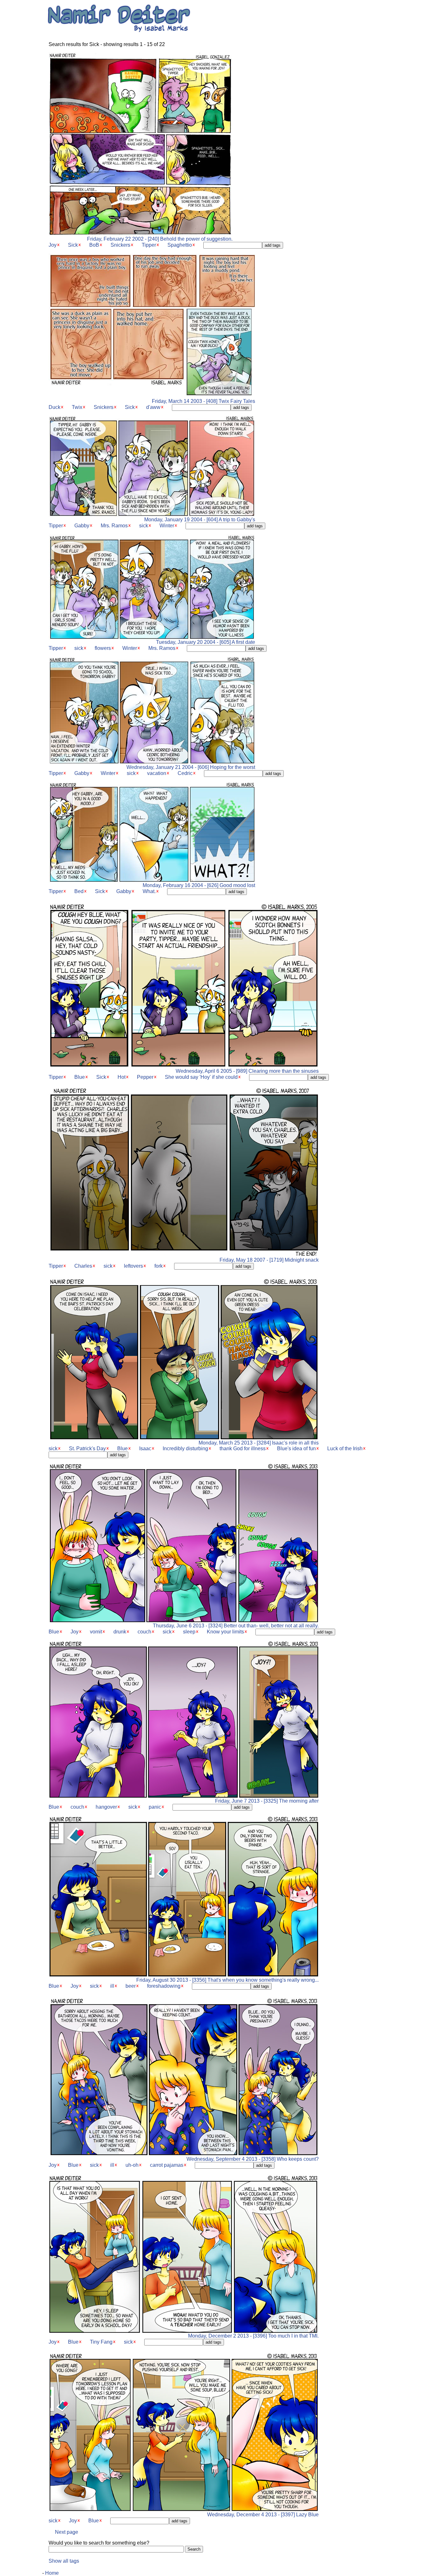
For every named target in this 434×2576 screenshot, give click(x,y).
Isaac (145, 1448)
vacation (157, 773)
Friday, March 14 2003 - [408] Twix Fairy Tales (203, 401)
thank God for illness (243, 1448)
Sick (73, 245)
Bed (79, 891)
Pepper (145, 1077)
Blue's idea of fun (296, 1448)
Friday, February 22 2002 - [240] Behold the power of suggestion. (160, 239)
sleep (189, 1632)
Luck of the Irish (345, 1448)
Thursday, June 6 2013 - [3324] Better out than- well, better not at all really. (236, 1626)
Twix (77, 407)
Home (52, 2573)
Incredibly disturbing (185, 1448)
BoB (94, 245)
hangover (106, 1807)
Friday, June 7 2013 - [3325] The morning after (267, 1801)
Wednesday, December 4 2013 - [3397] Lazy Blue (263, 2515)
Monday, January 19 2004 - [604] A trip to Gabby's (200, 520)
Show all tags (64, 2561)
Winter (167, 526)
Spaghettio (180, 245)
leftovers (133, 1266)
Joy (53, 245)
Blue (80, 1077)
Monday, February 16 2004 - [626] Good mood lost (199, 885)
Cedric (185, 773)
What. (149, 891)
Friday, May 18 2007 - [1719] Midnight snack (269, 1260)
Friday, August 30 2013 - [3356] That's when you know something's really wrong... (227, 1980)
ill (112, 1986)
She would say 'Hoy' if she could (201, 1077)
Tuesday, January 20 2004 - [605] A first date (206, 642)
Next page (67, 2532)
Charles (83, 1266)
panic (155, 1807)
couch (144, 1632)
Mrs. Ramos (114, 526)
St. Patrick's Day (87, 1448)
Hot (122, 1077)
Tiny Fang (101, 2342)
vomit (96, 1632)
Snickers (120, 245)
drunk (120, 1632)
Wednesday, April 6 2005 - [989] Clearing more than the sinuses (247, 1071)
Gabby (82, 526)
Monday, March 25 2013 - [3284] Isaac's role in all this (259, 1443)
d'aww (153, 407)
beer (131, 1986)
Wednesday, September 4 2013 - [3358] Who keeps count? (253, 2159)
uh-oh (132, 2165)
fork (159, 1266)
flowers (103, 648)
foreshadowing (164, 1986)
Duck (54, 407)
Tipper (149, 245)
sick (144, 526)
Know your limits (225, 1632)
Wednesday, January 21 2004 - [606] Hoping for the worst (191, 767)
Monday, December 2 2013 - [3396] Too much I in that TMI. (253, 2336)
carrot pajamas (167, 2165)
